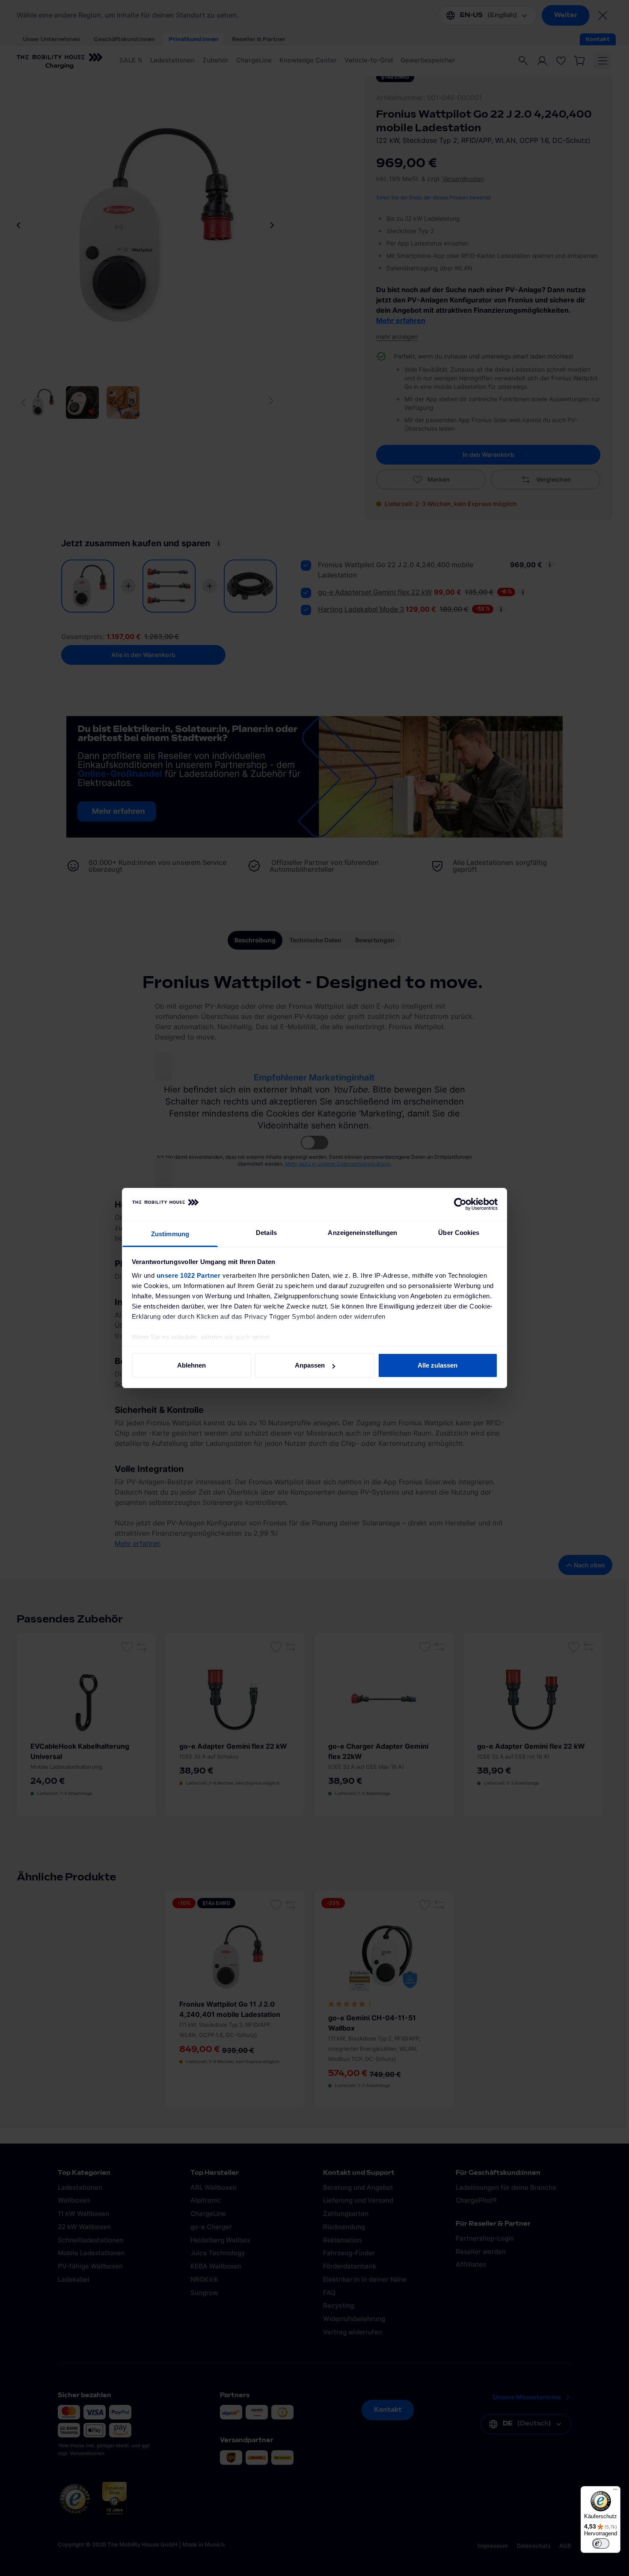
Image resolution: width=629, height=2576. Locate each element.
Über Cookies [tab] (459, 1233)
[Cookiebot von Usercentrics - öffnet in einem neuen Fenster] (460, 1205)
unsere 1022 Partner (189, 1275)
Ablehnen (191, 1365)
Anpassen (310, 1365)
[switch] (601, 2543)
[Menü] (615, 2491)
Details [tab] (266, 1233)
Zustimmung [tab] (170, 1234)
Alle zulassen (438, 1365)
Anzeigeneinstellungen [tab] (362, 1233)
